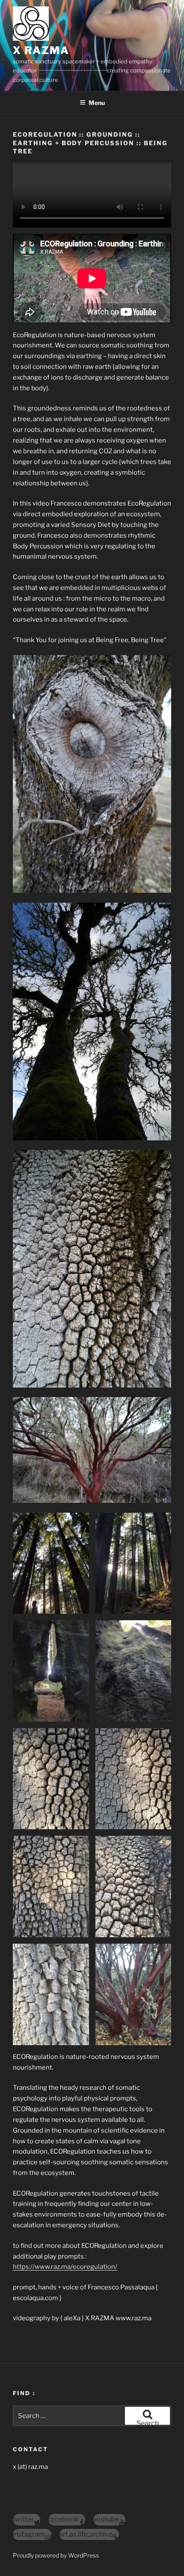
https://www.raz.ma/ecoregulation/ (65, 2267)
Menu (97, 103)
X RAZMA (41, 50)
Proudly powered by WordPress (56, 2555)
